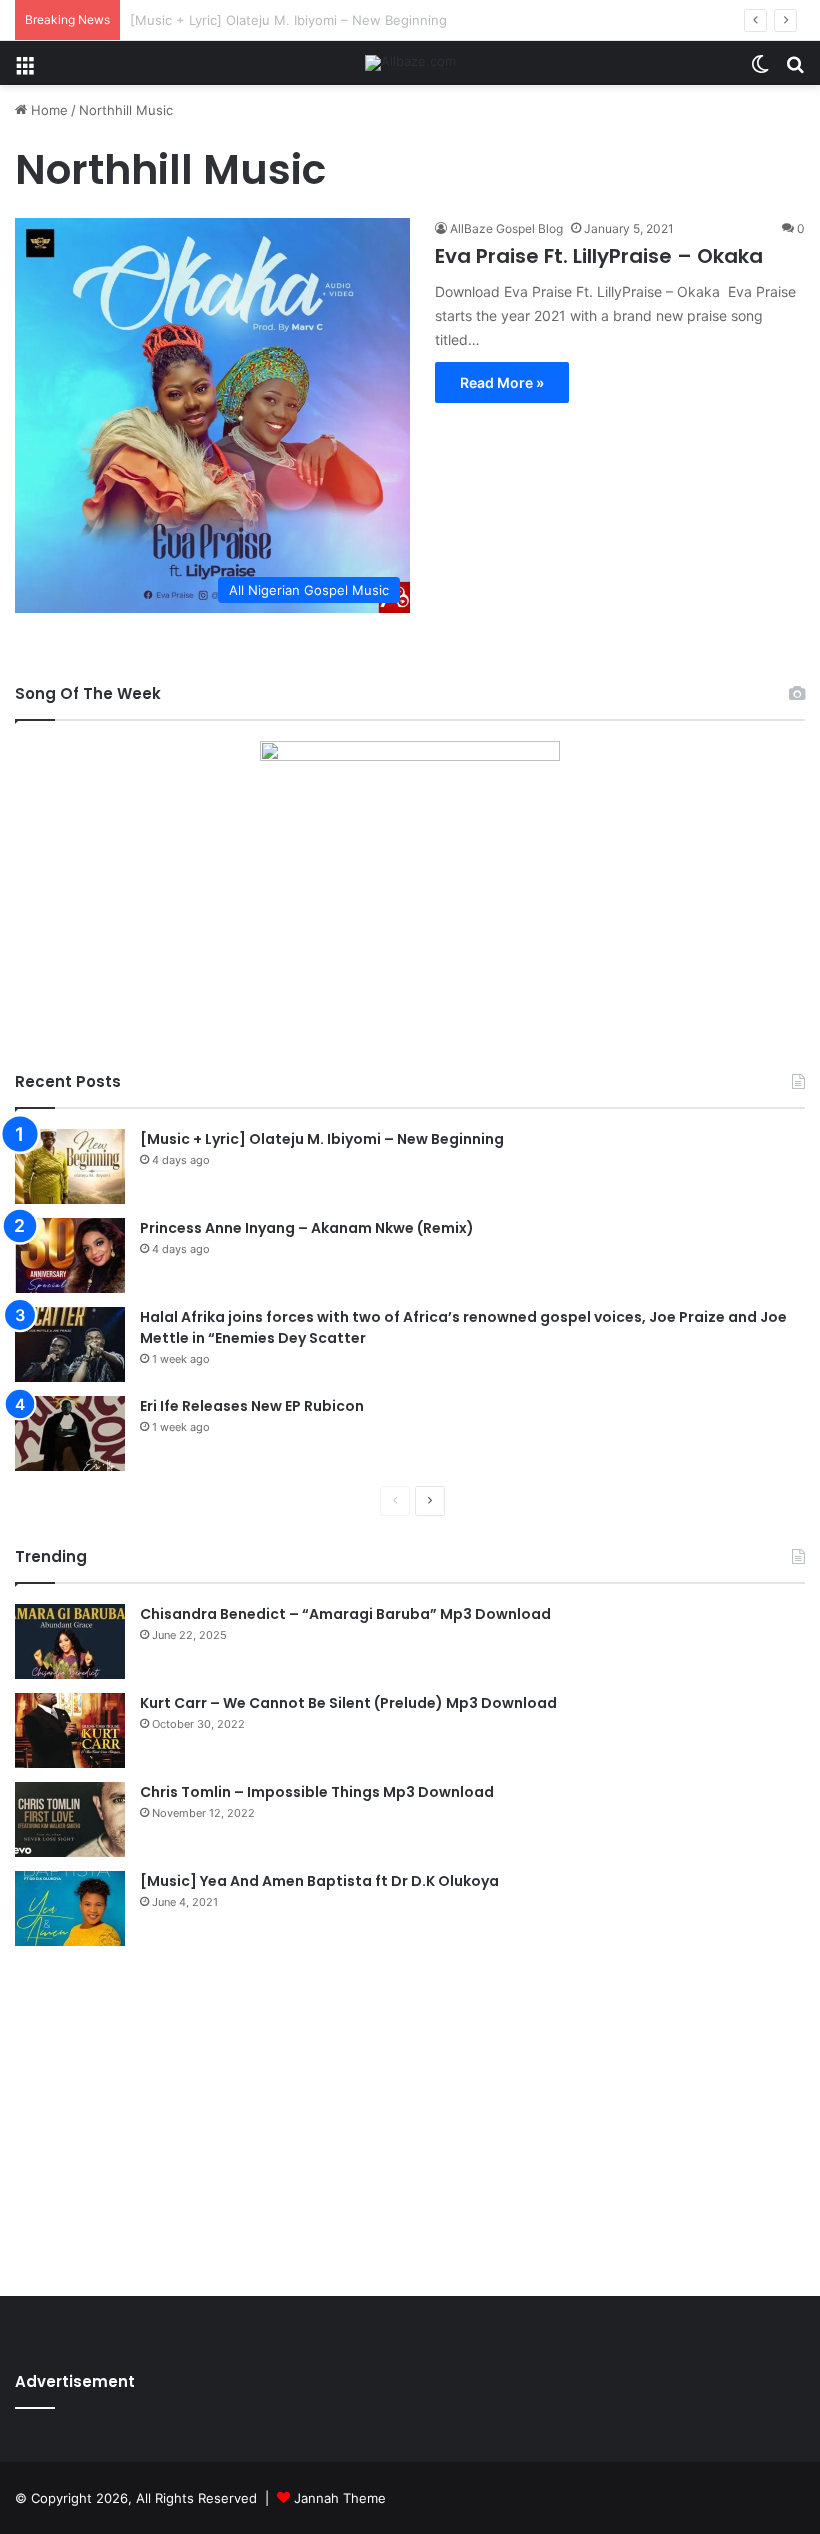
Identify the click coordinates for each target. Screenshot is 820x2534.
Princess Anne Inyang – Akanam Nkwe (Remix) (307, 1228)
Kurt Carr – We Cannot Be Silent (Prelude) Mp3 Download (348, 1703)
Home (47, 110)
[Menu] (25, 70)
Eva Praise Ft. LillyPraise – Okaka (599, 256)
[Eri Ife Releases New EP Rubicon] (70, 1433)
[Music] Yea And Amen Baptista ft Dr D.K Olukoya (319, 1881)
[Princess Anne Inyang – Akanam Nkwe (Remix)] (70, 1255)
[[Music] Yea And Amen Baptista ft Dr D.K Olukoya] (70, 1908)
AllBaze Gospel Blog (506, 228)
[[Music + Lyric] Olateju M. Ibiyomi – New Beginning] (70, 1166)
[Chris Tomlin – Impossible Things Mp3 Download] (70, 1819)
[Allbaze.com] (410, 63)
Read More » (502, 382)
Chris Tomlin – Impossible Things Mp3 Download (317, 1792)
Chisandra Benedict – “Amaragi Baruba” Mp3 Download (345, 1614)
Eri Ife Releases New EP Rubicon (252, 1406)
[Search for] (795, 70)
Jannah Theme (340, 2498)
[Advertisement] (410, 2116)
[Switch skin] (760, 70)
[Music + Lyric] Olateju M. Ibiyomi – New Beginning (322, 1139)
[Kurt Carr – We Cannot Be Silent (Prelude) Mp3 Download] (70, 1730)
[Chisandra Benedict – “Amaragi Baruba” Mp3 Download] (70, 1641)
